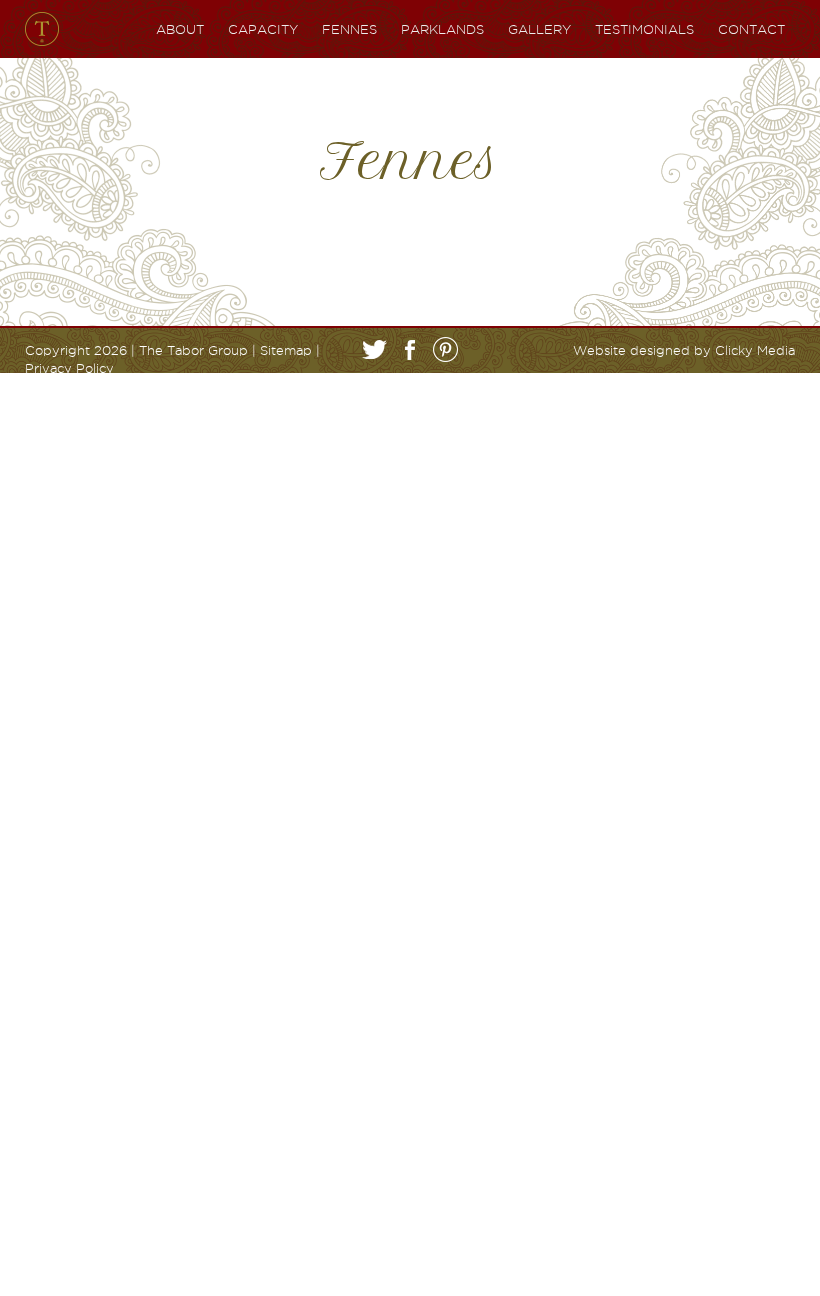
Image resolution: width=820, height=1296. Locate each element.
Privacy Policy (69, 368)
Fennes (349, 29)
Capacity (263, 29)
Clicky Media (755, 350)
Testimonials (644, 29)
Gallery (539, 29)
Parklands (442, 29)
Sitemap (286, 350)
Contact (751, 29)
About (180, 29)
